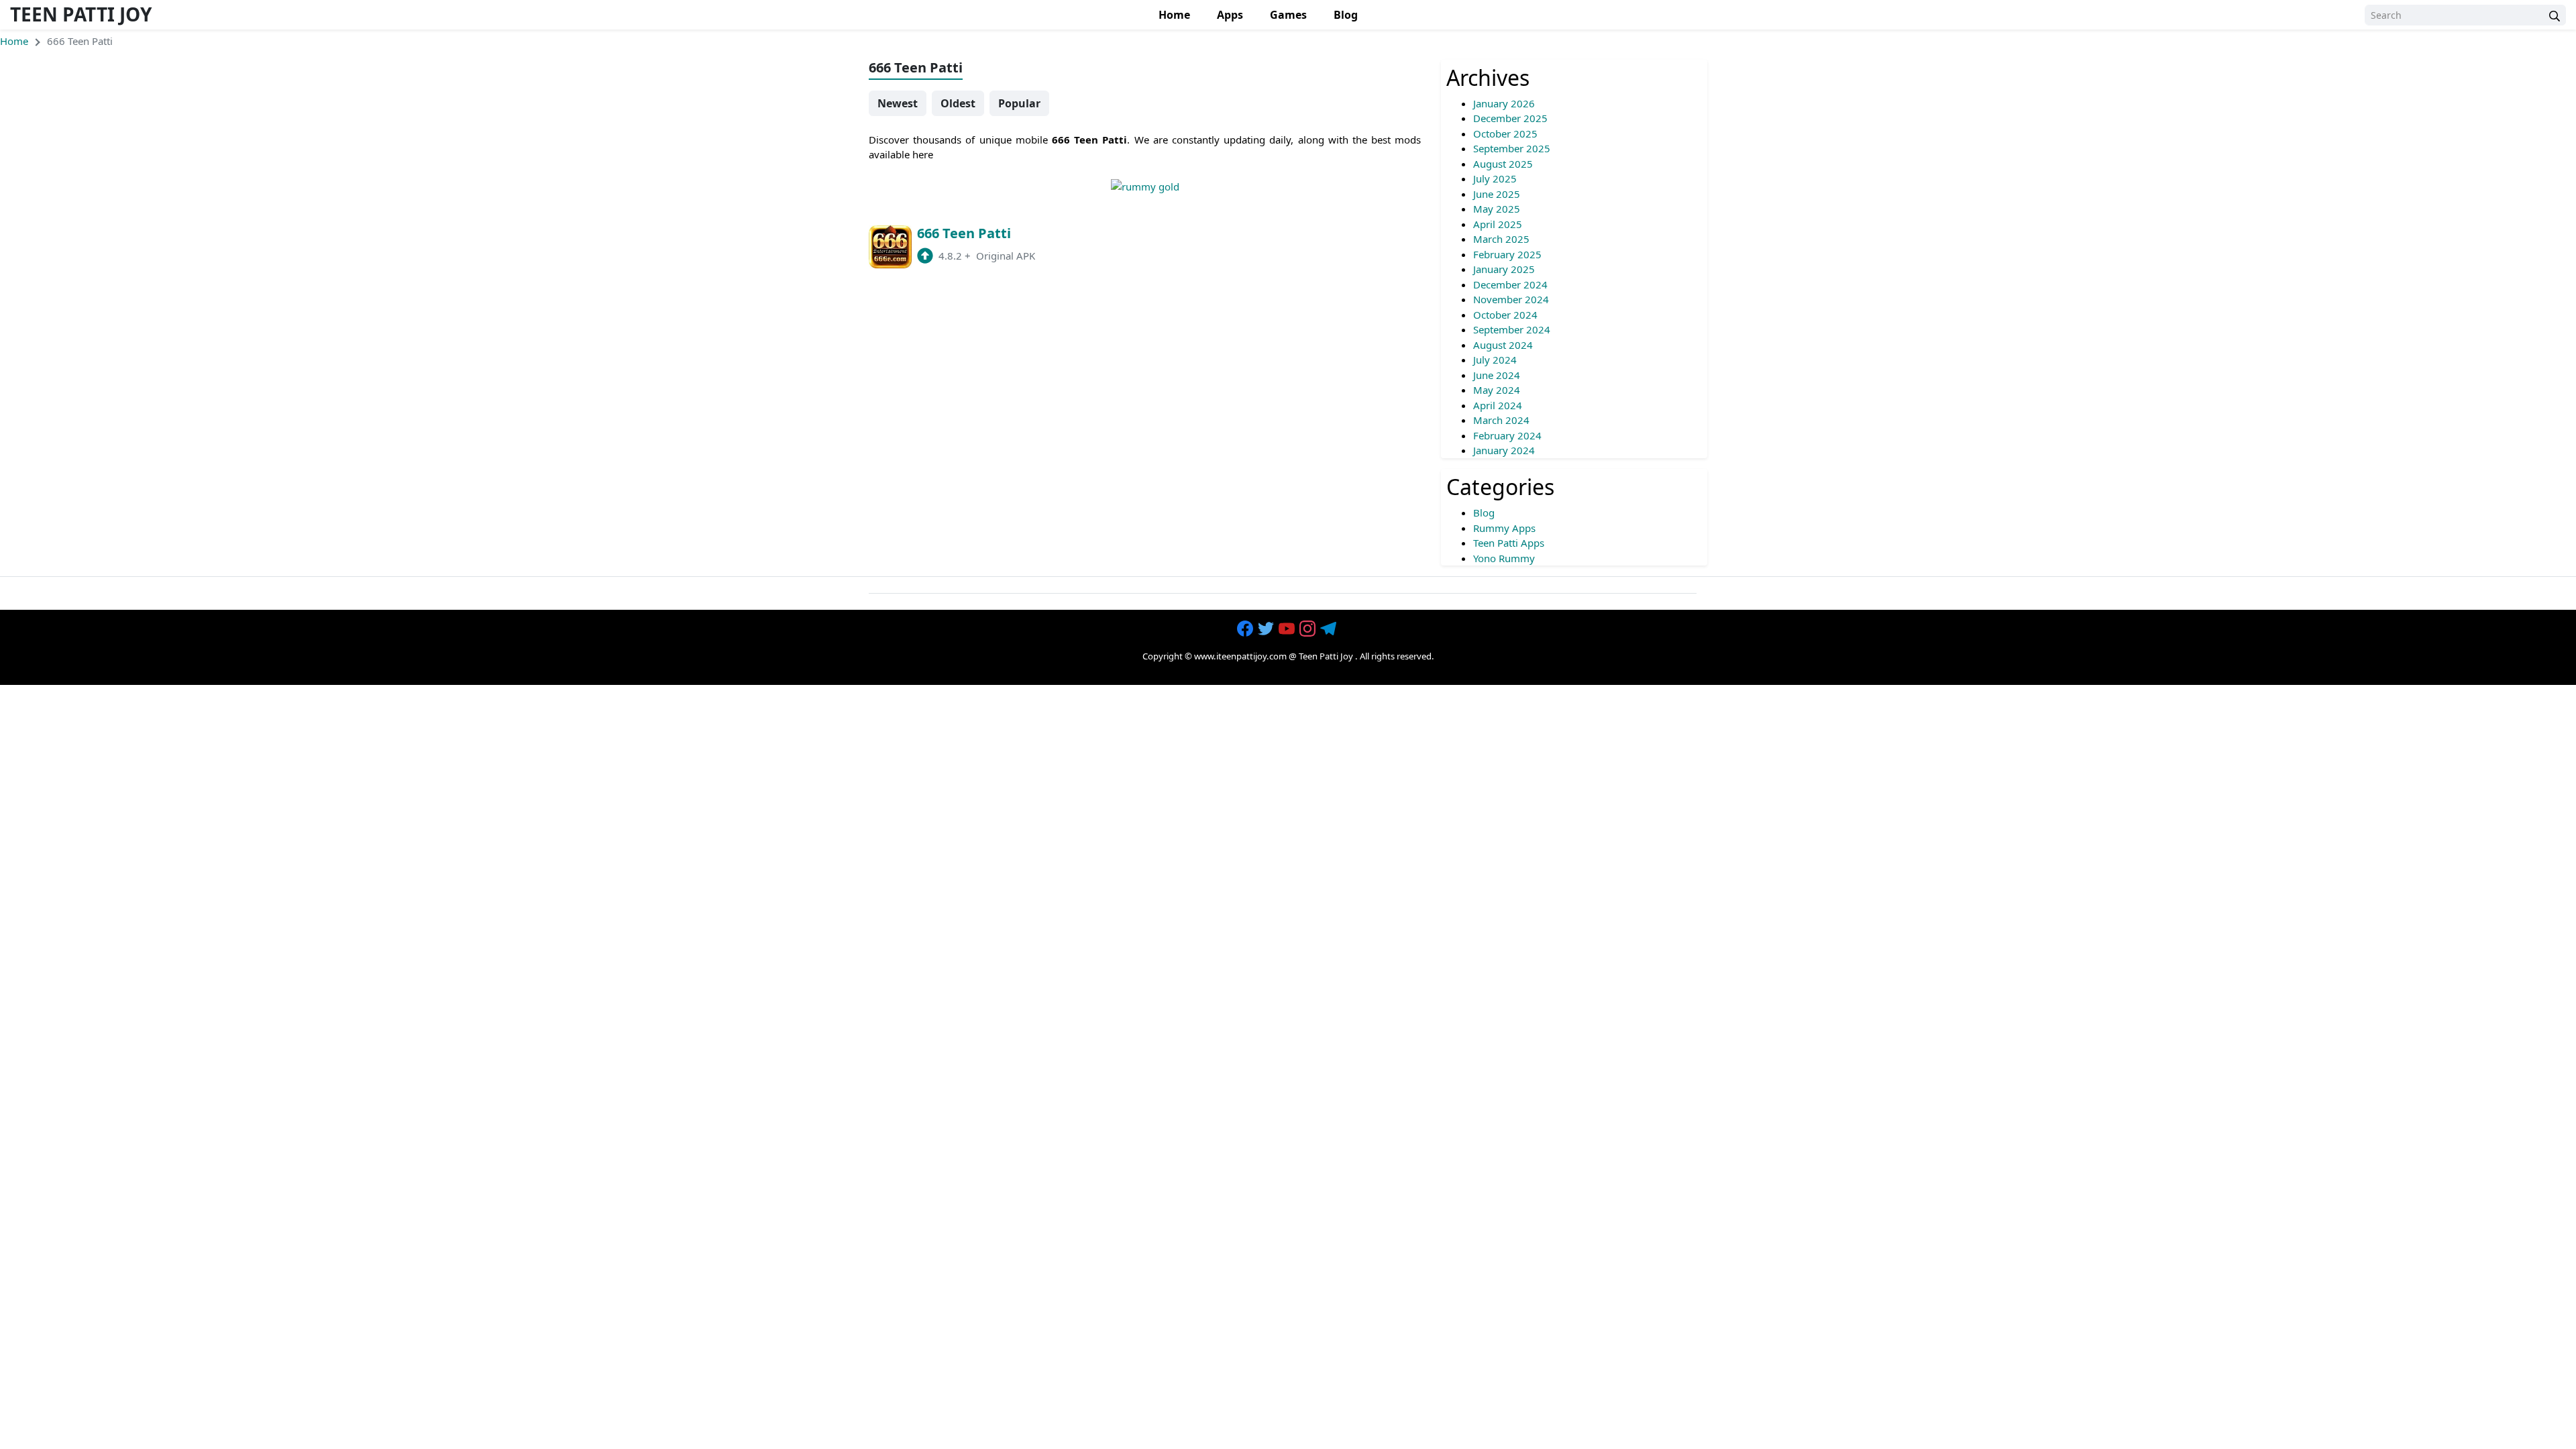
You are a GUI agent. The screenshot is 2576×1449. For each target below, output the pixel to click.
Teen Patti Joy (81, 14)
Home (1174, 15)
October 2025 (1505, 133)
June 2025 (1497, 194)
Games (1288, 15)
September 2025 (1512, 148)
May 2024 (1497, 390)
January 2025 (1504, 269)
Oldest (958, 103)
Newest (898, 103)
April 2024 (1498, 405)
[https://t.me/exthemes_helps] (1330, 629)
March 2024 (1501, 420)
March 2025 (1501, 239)
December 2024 (1510, 284)
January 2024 (1504, 450)
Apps (1230, 15)
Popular (1019, 103)
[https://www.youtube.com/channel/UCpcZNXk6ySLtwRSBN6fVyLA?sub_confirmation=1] (1288, 629)
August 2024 (1503, 345)
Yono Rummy (1504, 558)
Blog (1346, 15)
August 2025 (1503, 164)
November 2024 (1511, 299)
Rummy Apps (1504, 528)
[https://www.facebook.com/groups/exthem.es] (1246, 629)
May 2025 (1497, 209)
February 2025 (1507, 254)
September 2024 (1512, 329)
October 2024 (1505, 315)
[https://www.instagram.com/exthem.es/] (1309, 629)
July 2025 (1495, 178)
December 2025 (1510, 118)
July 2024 (1495, 360)
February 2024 (1507, 435)
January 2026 (1504, 103)
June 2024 (1497, 375)
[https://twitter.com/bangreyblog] (1267, 629)
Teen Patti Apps (1509, 543)
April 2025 (1498, 224)
